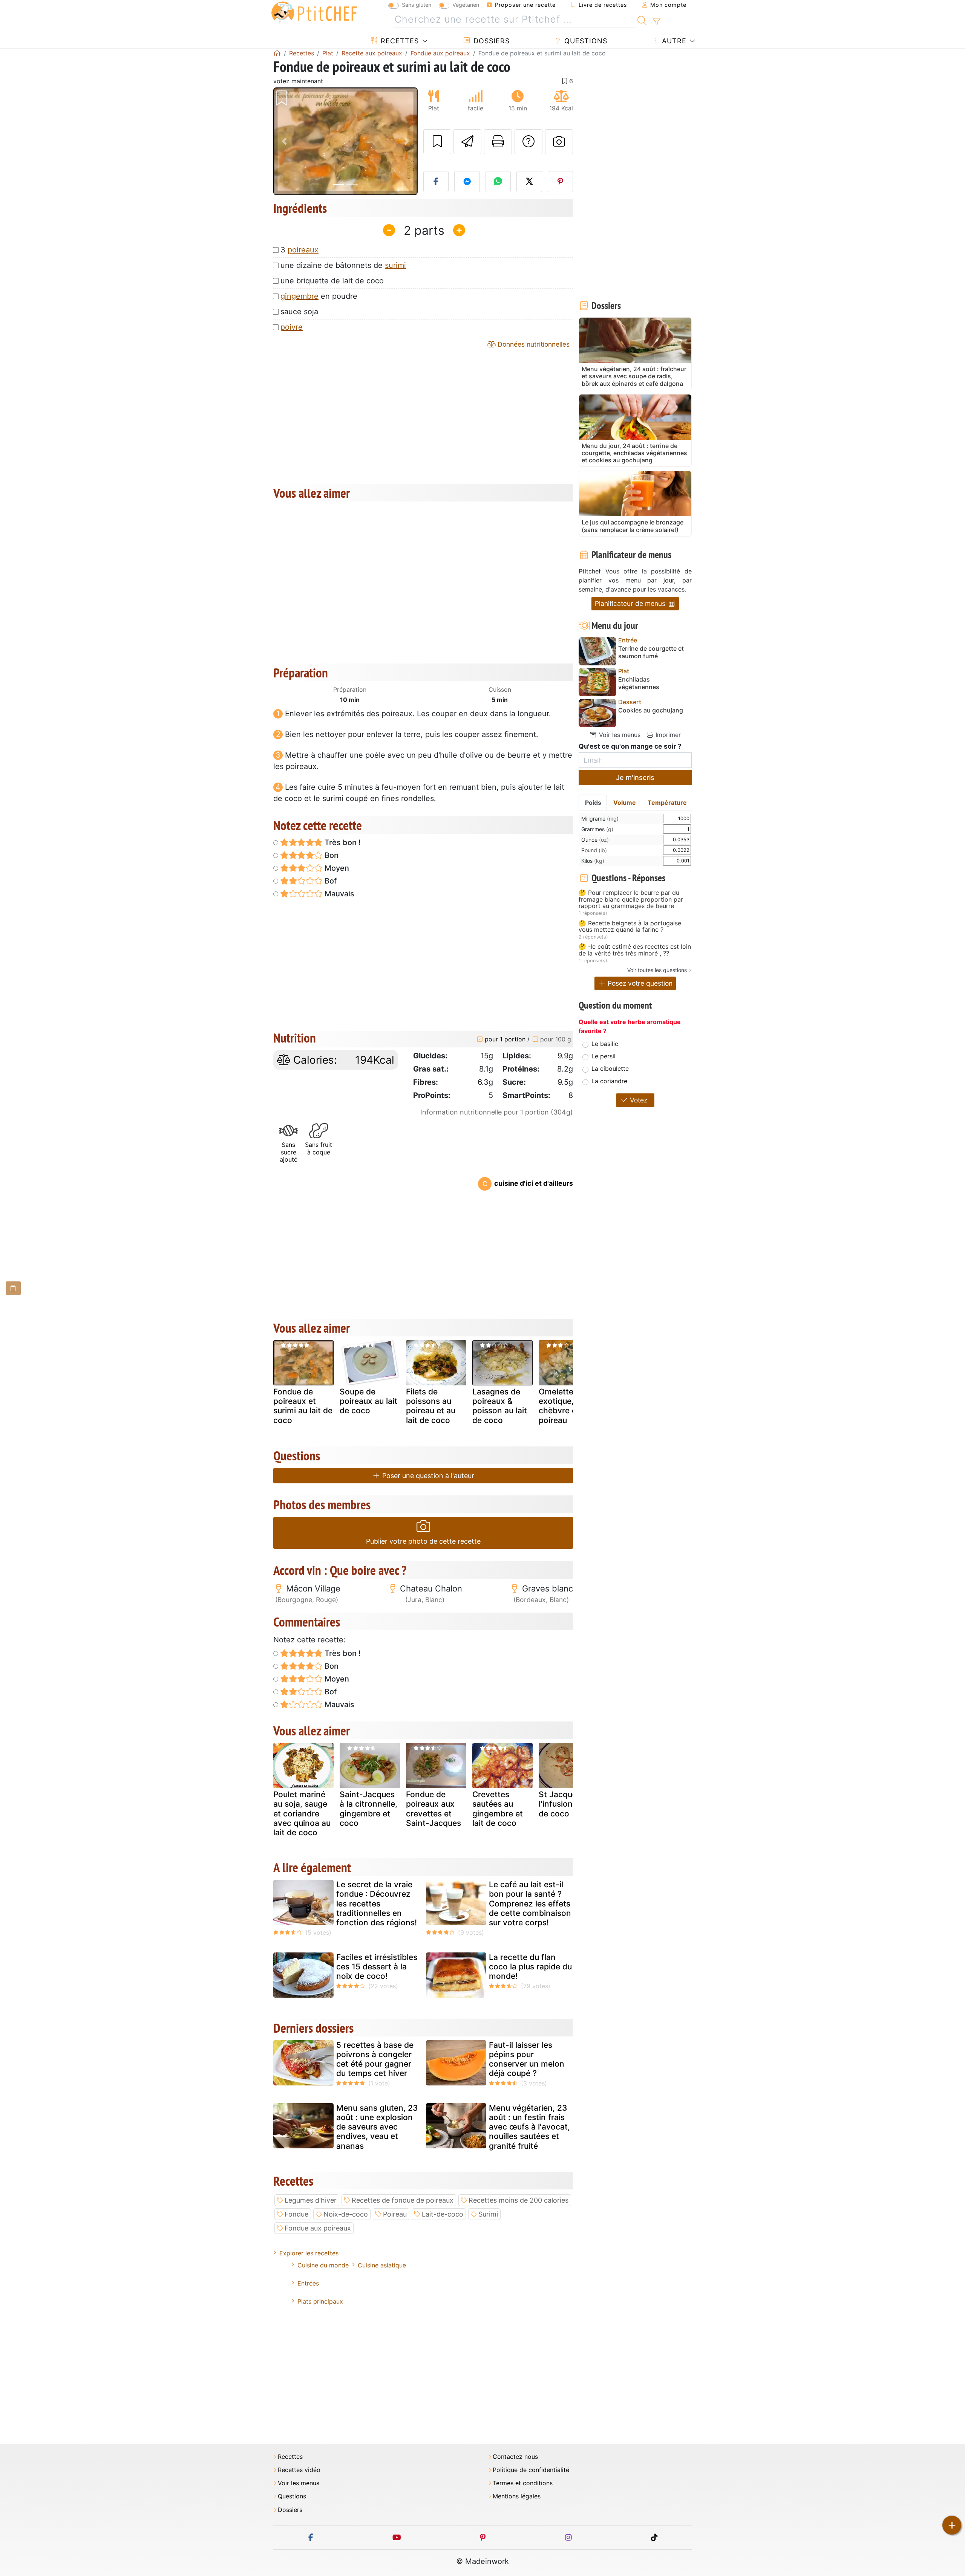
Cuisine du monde (323, 2265)
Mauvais (339, 894)
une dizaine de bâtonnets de (343, 265)
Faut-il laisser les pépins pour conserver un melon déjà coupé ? (527, 2059)
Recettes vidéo (299, 2470)
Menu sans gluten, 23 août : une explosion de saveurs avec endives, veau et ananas (377, 2127)
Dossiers (490, 41)
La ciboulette (610, 1069)
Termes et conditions (523, 2483)
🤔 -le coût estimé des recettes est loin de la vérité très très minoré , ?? (635, 950)
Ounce (595, 840)
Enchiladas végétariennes (639, 683)
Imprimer (667, 735)
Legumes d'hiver (311, 2200)
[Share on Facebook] (436, 182)
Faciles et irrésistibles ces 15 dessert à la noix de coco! (377, 1967)
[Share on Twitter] (529, 182)
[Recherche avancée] (656, 21)
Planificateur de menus (631, 603)
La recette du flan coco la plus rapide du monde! (530, 1967)
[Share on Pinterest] (561, 182)
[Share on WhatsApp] (498, 182)
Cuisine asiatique (382, 2265)
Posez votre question (639, 983)
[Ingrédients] (13, 1288)
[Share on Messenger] (467, 182)
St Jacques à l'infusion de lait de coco (568, 1804)
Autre (673, 41)
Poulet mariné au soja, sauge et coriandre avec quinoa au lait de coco (302, 1813)
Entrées (308, 2283)
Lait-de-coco (443, 2214)
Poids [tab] (593, 803)
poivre (292, 327)
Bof (330, 881)
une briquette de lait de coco (332, 281)
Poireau (395, 2214)
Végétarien (466, 5)
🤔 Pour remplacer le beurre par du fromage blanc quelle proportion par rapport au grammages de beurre (631, 900)
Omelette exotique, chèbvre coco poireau (565, 1406)
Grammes (597, 829)
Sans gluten (417, 5)
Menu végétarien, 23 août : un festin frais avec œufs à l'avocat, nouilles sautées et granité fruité (529, 2127)
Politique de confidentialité (531, 2470)
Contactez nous (515, 2457)
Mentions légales (517, 2496)
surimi (395, 265)
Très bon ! (342, 842)
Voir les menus (619, 735)
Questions (585, 41)
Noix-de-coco (346, 2214)
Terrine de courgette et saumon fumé (651, 652)
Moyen (336, 868)
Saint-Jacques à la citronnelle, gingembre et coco (368, 1809)
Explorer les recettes (309, 2253)
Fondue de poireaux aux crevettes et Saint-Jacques (433, 1809)
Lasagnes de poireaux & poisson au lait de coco (500, 1406)
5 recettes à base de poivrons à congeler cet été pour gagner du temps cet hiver (375, 2059)
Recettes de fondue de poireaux (403, 2200)
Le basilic (605, 1044)
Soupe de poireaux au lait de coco (368, 1401)
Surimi (488, 2214)
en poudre (319, 296)
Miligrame (600, 819)
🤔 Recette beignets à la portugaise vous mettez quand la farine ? (630, 927)
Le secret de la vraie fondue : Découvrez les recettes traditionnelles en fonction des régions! (377, 1903)
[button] (284, 141)
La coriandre (609, 1081)
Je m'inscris (635, 777)
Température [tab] (667, 803)
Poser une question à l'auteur (427, 1476)
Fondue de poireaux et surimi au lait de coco (303, 1406)
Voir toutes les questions (657, 970)
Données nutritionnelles (533, 344)
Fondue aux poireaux (318, 2228)
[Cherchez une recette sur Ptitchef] (642, 20)
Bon (331, 855)
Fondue (296, 2214)
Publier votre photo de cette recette (423, 1541)
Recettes (399, 41)
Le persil (604, 1056)
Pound (594, 850)
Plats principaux (320, 2301)
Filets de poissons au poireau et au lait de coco (431, 1406)
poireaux (303, 250)
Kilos (593, 861)
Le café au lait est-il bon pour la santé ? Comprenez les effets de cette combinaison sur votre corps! (530, 1903)
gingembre (299, 296)
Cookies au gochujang (651, 710)
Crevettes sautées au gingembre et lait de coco (498, 1809)
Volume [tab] (625, 803)
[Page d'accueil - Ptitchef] (277, 53)
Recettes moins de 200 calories (518, 2200)
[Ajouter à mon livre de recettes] (437, 142)
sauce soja (299, 312)
